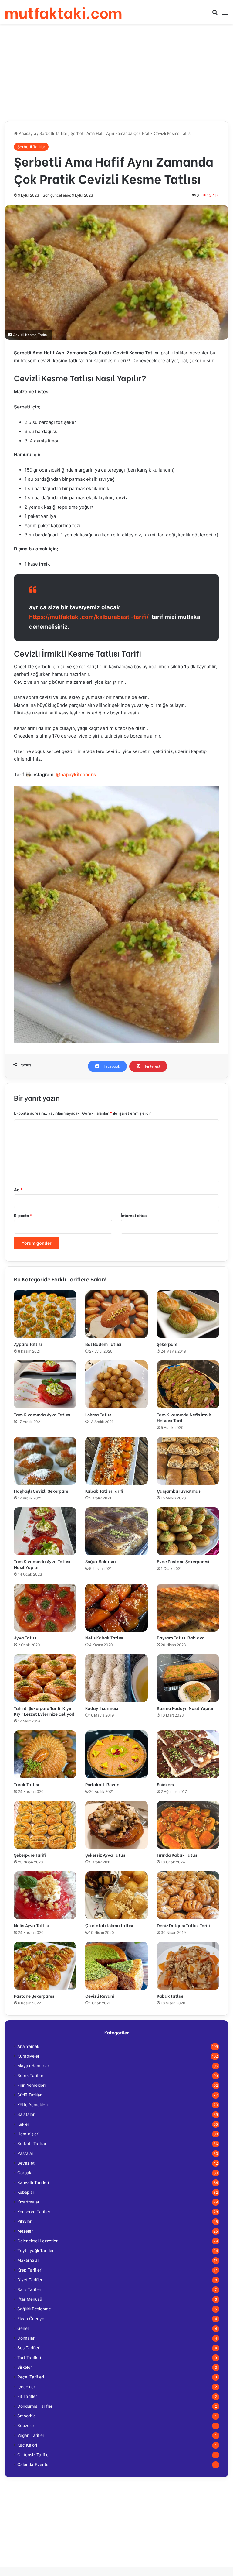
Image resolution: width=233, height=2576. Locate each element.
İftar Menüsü (30, 2299)
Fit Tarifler (27, 2396)
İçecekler (26, 2387)
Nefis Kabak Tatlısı (104, 1637)
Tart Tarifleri (29, 2358)
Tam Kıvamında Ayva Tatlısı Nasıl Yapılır (42, 1564)
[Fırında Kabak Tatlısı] (188, 1825)
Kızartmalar (28, 2202)
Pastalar (25, 2153)
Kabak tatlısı (170, 1996)
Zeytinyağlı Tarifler (35, 2251)
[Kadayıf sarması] (116, 1678)
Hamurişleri (28, 2134)
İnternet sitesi (134, 1216)
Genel (23, 2328)
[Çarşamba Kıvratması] (188, 1461)
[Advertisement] (116, 72)
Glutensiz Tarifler (34, 2455)
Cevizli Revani (100, 1996)
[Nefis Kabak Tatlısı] (116, 1608)
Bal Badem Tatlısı (103, 1344)
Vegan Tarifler (31, 2435)
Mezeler (25, 2231)
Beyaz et (26, 2163)
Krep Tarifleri (30, 2270)
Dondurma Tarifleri (35, 2406)
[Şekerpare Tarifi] (45, 1825)
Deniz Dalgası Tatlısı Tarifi (183, 1925)
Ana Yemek (28, 2046)
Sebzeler (26, 2426)
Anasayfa (27, 133)
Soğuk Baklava (101, 1561)
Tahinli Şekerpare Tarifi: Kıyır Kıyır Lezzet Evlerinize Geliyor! (44, 1711)
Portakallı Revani (103, 1784)
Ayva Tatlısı (26, 1637)
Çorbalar (26, 2173)
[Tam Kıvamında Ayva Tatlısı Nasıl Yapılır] (45, 1531)
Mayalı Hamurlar (33, 2066)
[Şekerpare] (188, 1314)
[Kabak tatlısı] (188, 1966)
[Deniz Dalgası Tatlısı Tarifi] (188, 1895)
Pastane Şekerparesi (35, 1996)
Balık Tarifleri (30, 2289)
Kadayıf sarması (102, 1708)
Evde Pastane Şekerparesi (183, 1561)
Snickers (165, 1784)
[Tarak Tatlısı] (45, 1754)
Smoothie (27, 2416)
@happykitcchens (76, 774)
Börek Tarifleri (31, 2076)
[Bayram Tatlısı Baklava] (188, 1608)
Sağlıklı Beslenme (34, 2309)
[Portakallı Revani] (116, 1754)
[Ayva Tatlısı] (45, 1608)
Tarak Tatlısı (27, 1784)
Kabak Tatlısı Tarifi (104, 1491)
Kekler (23, 2124)
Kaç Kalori (27, 2445)
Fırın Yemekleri (31, 2085)
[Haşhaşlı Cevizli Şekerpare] (45, 1461)
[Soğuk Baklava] (116, 1531)
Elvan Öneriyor (32, 2319)
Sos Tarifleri (29, 2348)
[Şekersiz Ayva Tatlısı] (116, 1825)
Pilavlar (24, 2221)
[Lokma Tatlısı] (116, 1384)
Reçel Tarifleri (31, 2377)
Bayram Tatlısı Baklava (181, 1637)
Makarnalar (28, 2260)
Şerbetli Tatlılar (53, 133)
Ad (18, 1190)
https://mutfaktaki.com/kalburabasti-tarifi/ (89, 617)
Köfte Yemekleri (32, 2105)
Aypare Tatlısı (28, 1344)
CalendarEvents (33, 2464)
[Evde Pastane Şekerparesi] (188, 1531)
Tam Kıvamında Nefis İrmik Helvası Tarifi (184, 1417)
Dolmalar (26, 2338)
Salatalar (26, 2114)
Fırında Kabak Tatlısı (178, 1855)
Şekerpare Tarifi (30, 1855)
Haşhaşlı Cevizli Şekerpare (41, 1491)
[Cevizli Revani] (116, 1966)
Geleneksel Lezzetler (37, 2241)
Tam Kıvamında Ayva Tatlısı (42, 1414)
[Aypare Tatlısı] (45, 1314)
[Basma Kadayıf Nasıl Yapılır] (188, 1678)
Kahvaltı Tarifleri (33, 2182)
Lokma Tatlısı (99, 1414)
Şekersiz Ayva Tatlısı (106, 1855)
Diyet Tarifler (30, 2280)
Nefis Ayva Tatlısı (31, 1925)
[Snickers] (188, 1754)
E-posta (23, 1216)
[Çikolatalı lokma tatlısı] (116, 1895)
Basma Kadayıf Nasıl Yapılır (185, 1708)
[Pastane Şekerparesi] (45, 1966)
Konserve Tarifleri (34, 2212)
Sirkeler (25, 2367)
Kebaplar (26, 2192)
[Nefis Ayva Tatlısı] (45, 1895)
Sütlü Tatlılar (29, 2095)
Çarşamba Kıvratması (179, 1491)
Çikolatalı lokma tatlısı (109, 1925)
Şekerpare (167, 1344)
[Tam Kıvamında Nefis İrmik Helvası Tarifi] (188, 1384)
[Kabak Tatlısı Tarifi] (116, 1461)
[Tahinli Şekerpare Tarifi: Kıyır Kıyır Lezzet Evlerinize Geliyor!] (45, 1678)
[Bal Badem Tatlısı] (116, 1314)
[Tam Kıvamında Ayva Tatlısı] (45, 1384)
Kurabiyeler (28, 2056)
